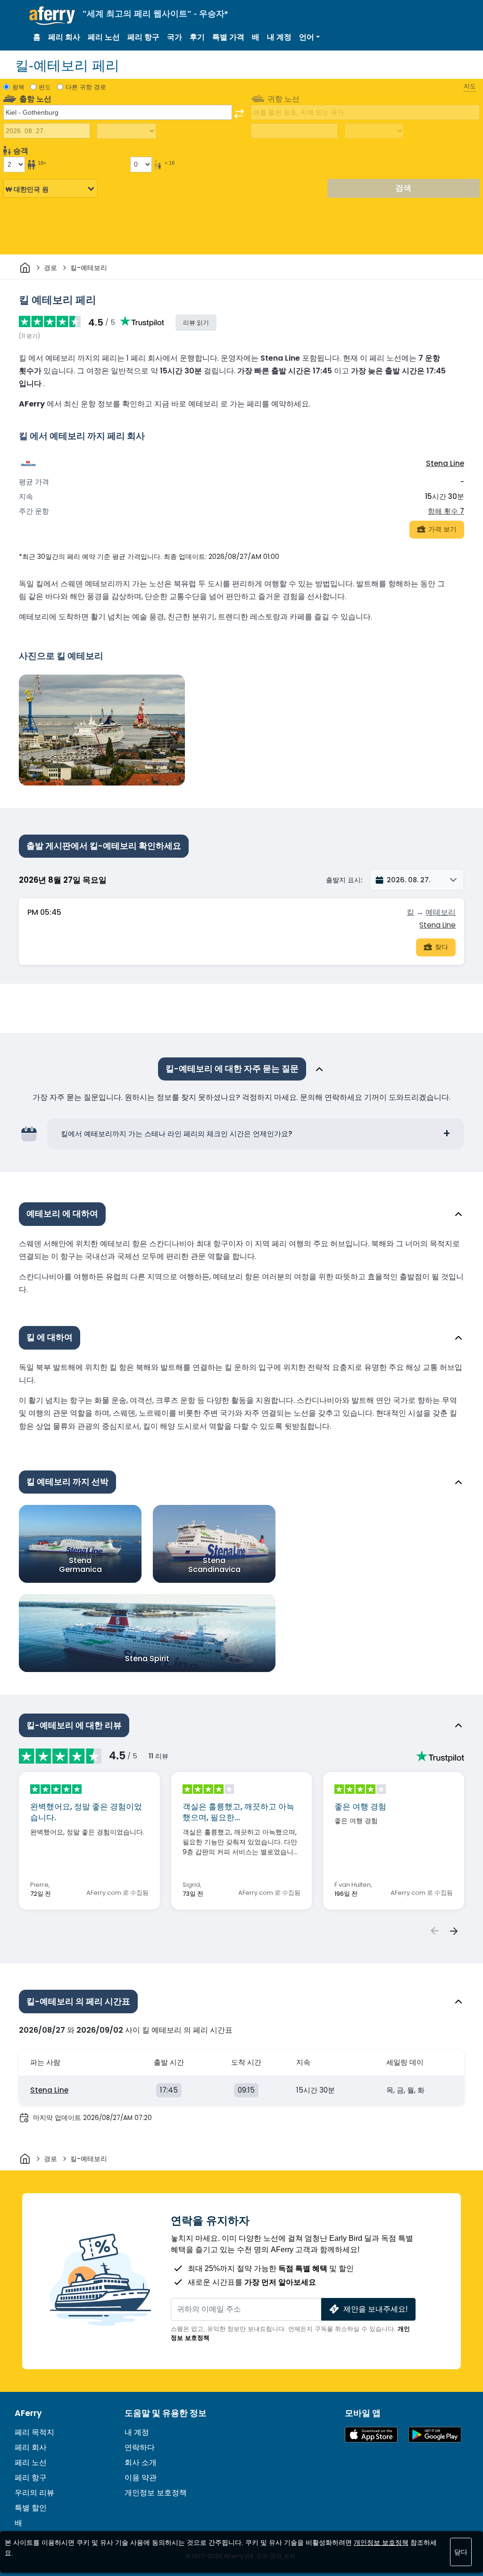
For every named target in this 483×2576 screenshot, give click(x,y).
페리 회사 (64, 37)
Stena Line (445, 463)
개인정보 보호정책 (156, 2493)
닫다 (461, 2552)
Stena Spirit (147, 1659)
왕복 (18, 87)
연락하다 (140, 2447)
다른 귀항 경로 (86, 87)
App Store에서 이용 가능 (371, 2435)
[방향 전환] (239, 114)
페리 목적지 (34, 2432)
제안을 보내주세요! (375, 2309)
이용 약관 (141, 2478)
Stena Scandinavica (214, 1565)
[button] (309, 37)
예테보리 (441, 912)
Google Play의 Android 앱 (435, 2435)
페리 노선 (104, 37)
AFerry (28, 2413)
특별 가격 (228, 37)
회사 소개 (141, 2462)
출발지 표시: (344, 880)
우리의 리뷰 (34, 2493)
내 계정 (279, 37)
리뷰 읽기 (196, 323)
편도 (45, 87)
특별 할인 (31, 2508)
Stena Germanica (80, 1565)
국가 (175, 37)
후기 (197, 37)
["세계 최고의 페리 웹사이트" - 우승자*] (52, 16)
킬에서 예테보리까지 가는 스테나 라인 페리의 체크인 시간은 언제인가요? (177, 1134)
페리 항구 (143, 37)
